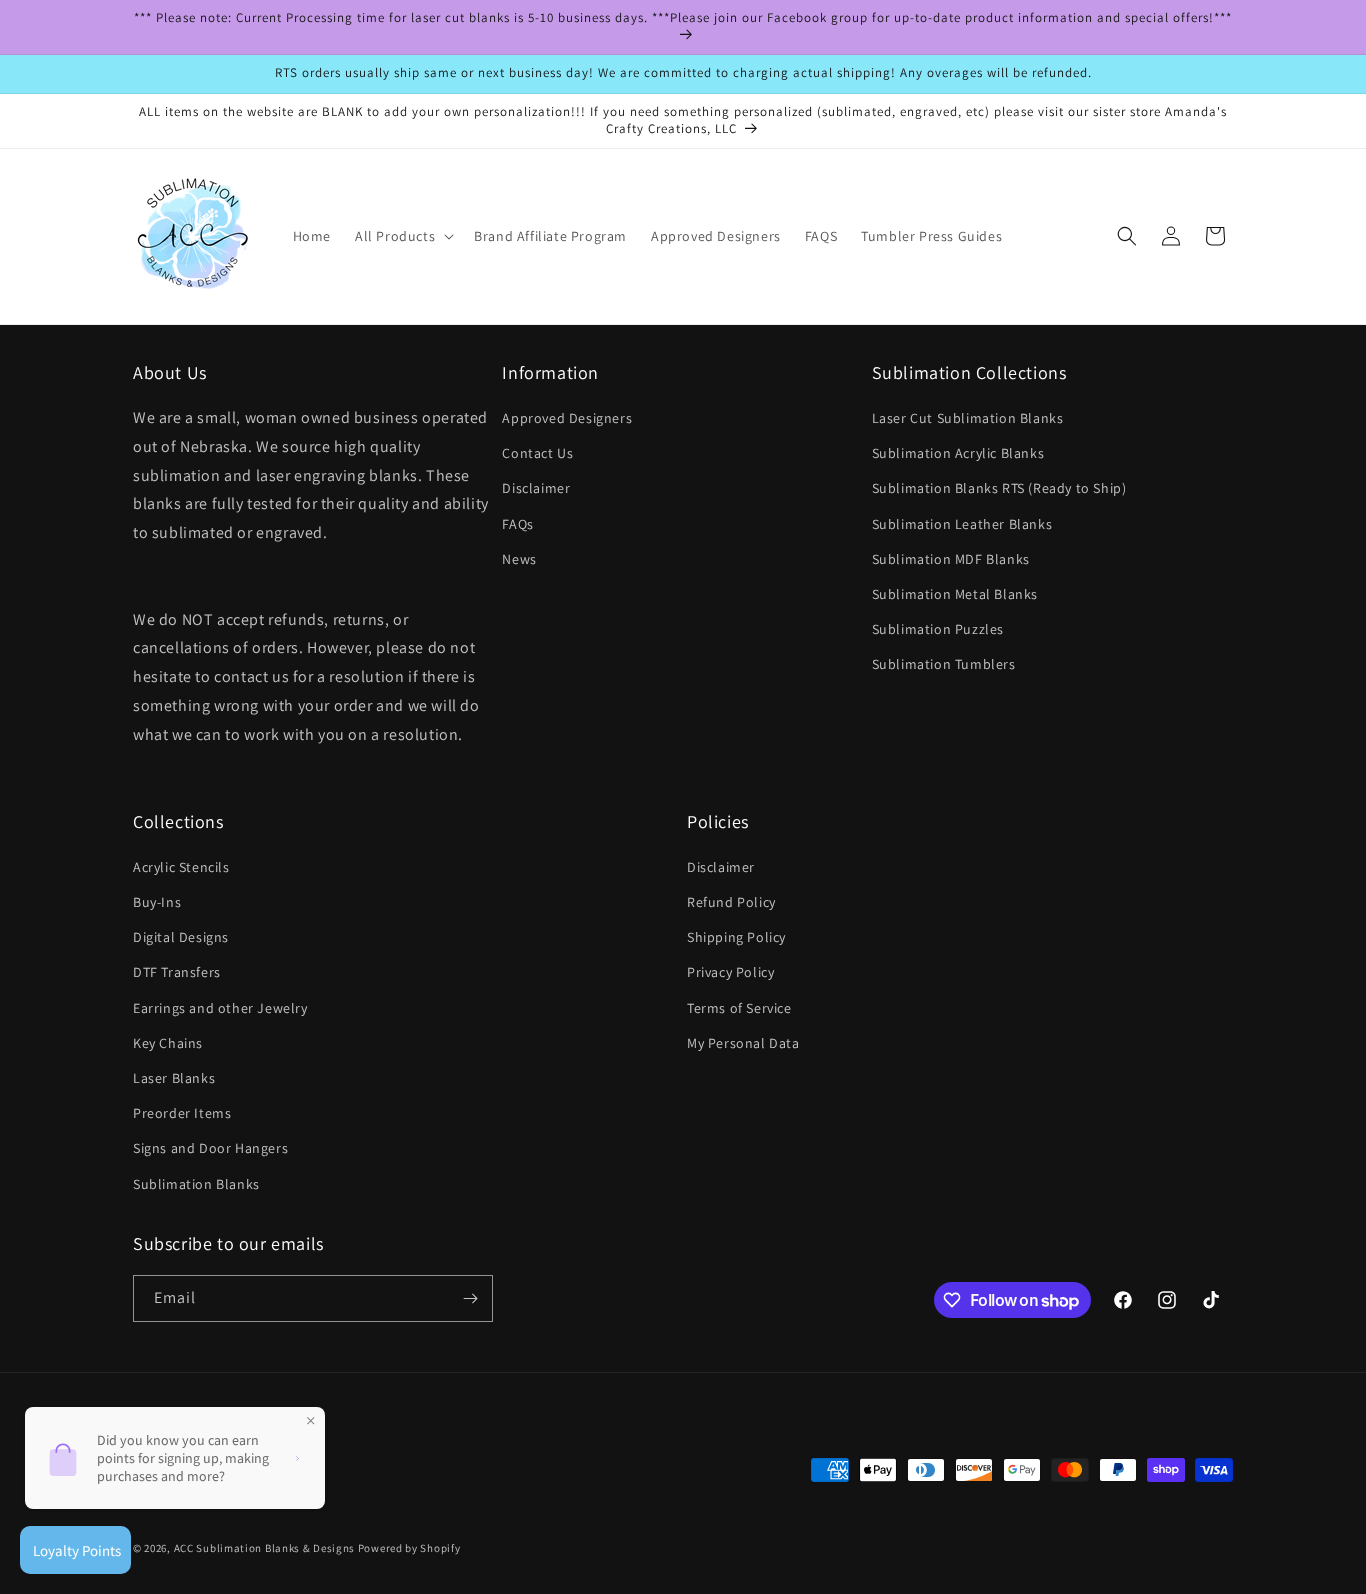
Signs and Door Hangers (210, 1148)
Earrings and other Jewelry (220, 1008)
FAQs (517, 524)
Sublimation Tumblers (944, 664)
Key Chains (168, 1043)
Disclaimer (536, 488)
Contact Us (537, 453)
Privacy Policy (730, 972)
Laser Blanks (174, 1078)
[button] (402, 236)
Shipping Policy (736, 937)
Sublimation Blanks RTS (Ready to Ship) (999, 488)
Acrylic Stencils (181, 867)
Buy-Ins (157, 902)
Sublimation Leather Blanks (962, 524)
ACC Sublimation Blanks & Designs (264, 1548)
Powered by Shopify (409, 1548)
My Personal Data (743, 1043)
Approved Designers (567, 418)
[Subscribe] (470, 1298)
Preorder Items (182, 1113)
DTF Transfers (177, 972)
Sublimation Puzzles (938, 629)
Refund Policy (731, 902)
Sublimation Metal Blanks (955, 594)
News (519, 559)
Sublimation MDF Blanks (951, 559)
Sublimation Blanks (196, 1184)
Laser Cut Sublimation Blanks (968, 418)
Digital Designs (181, 937)
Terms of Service (739, 1008)
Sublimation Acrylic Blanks (958, 453)
